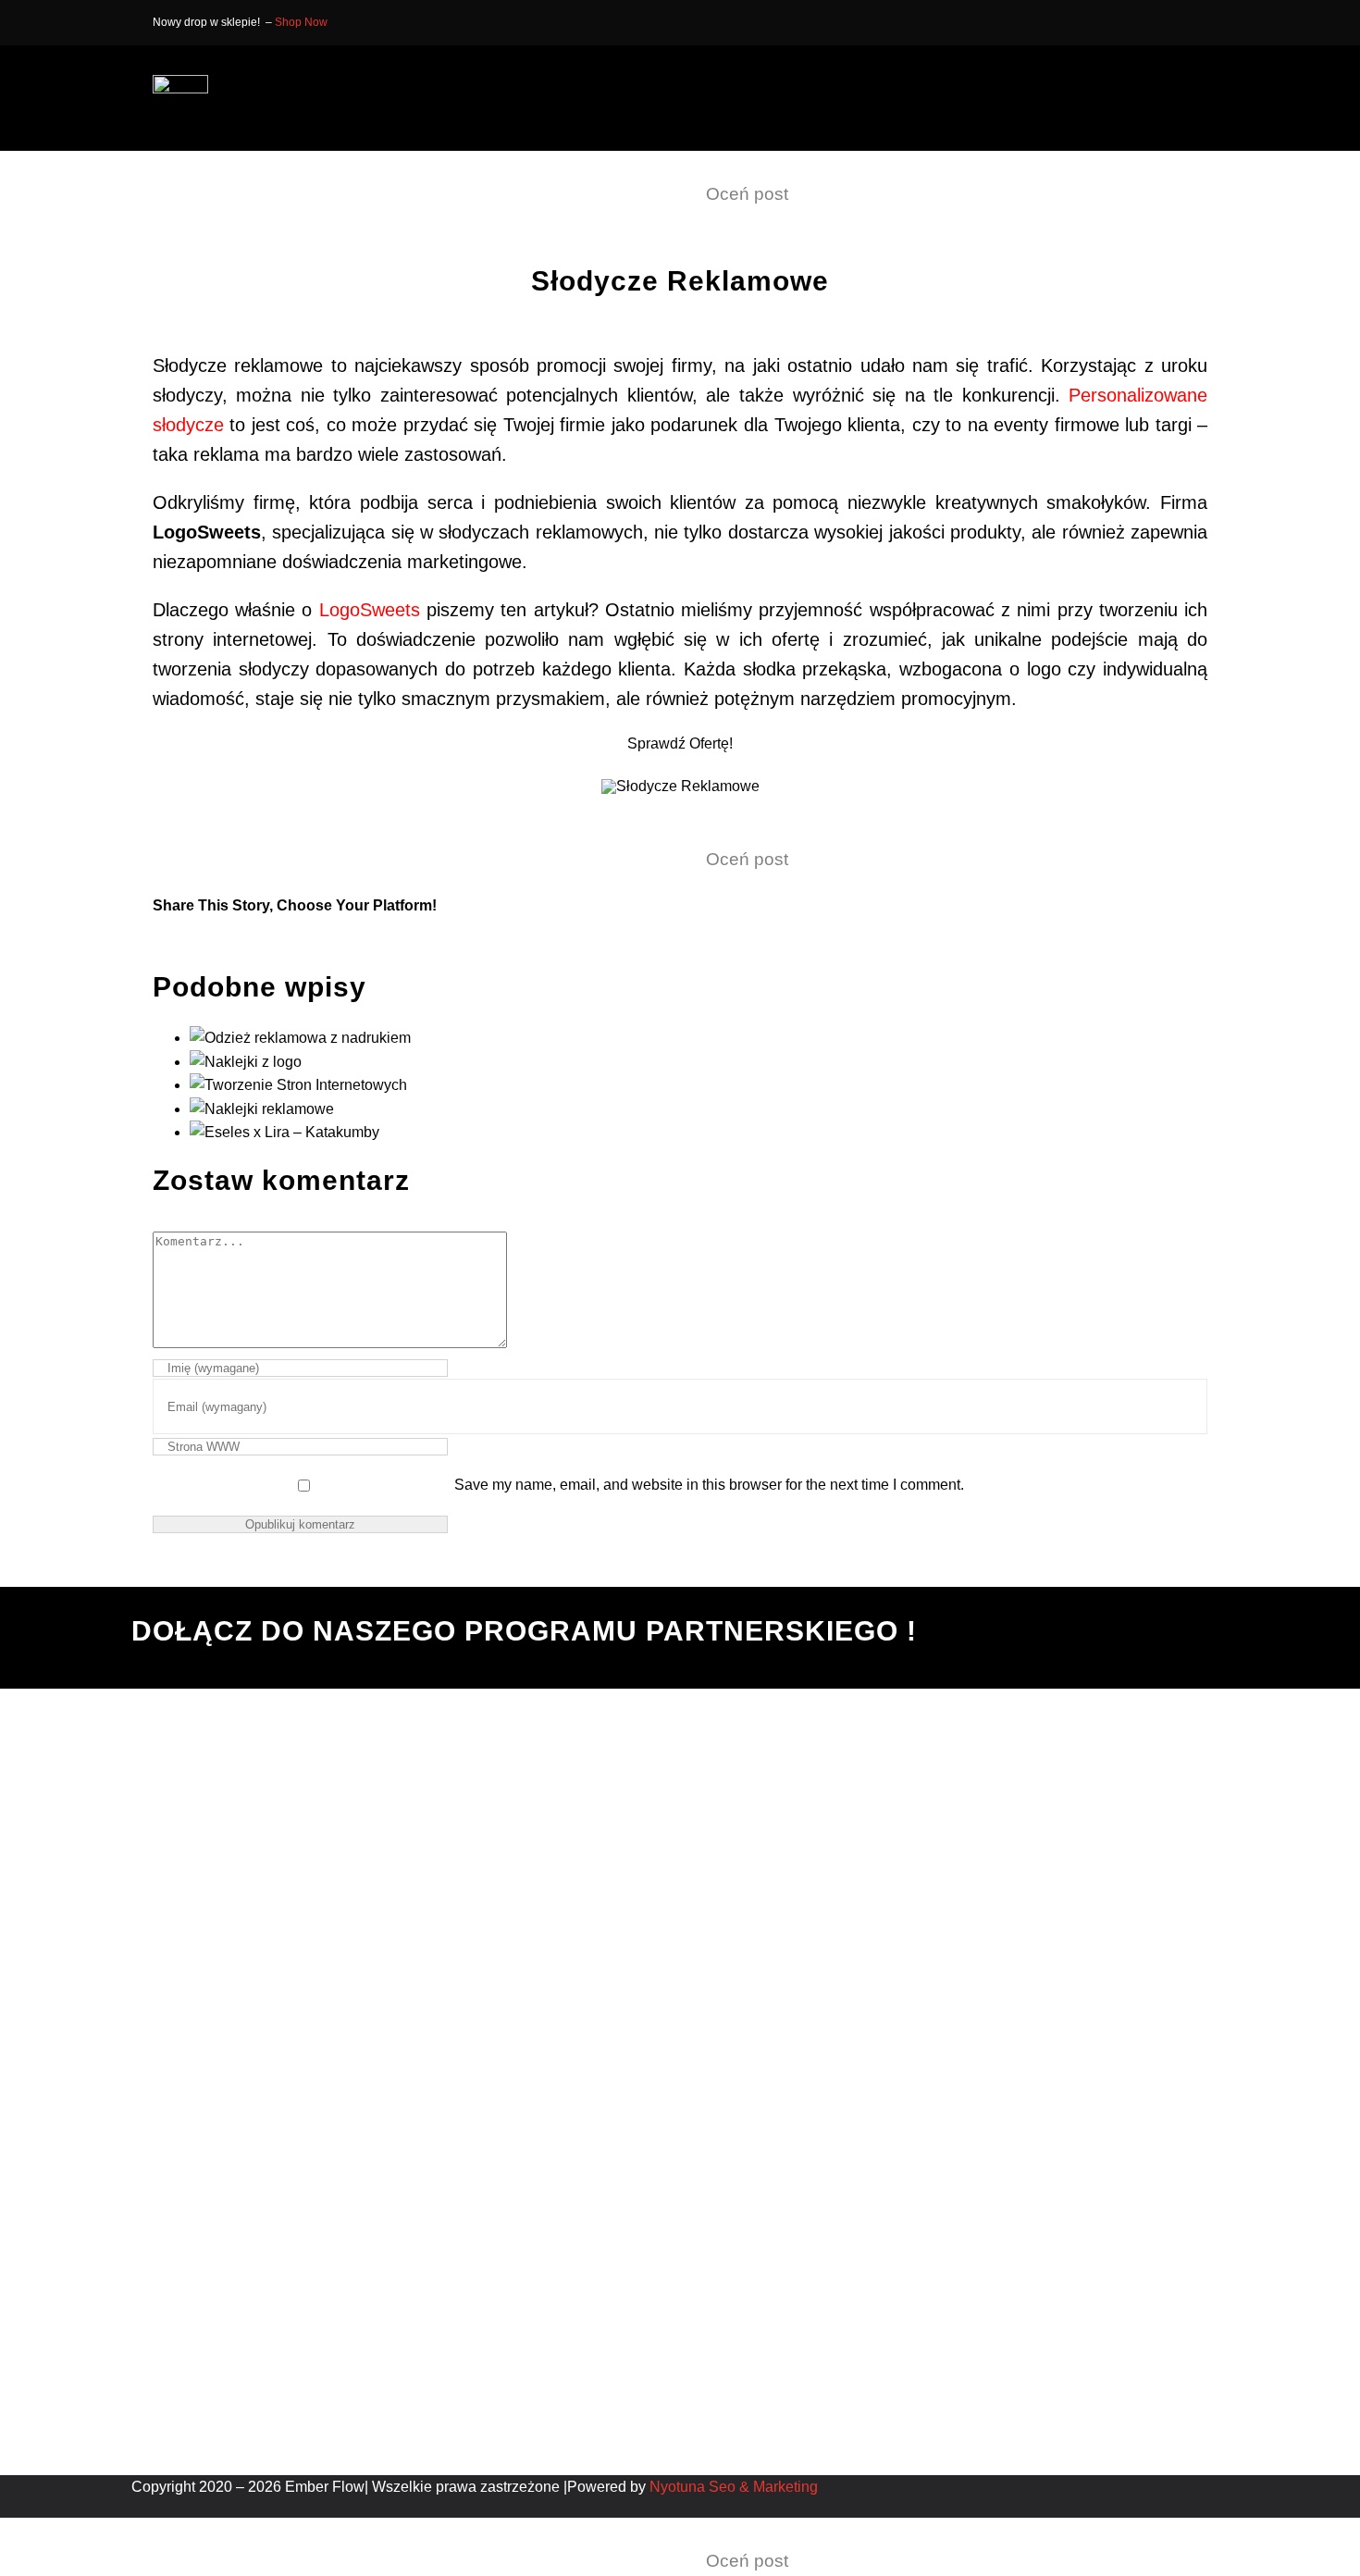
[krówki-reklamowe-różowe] (680, 786)
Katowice (432, 1808)
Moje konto (306, 1856)
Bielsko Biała (445, 1833)
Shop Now (301, 22)
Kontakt (295, 1761)
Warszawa (436, 1856)
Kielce (422, 1903)
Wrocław (430, 1761)
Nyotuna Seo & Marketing (734, 2487)
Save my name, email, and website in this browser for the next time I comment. (709, 1485)
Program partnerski (333, 1808)
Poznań (427, 1880)
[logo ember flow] (180, 82)
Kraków (427, 1784)
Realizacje (305, 1784)
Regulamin (306, 1833)
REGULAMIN (1124, 2235)
